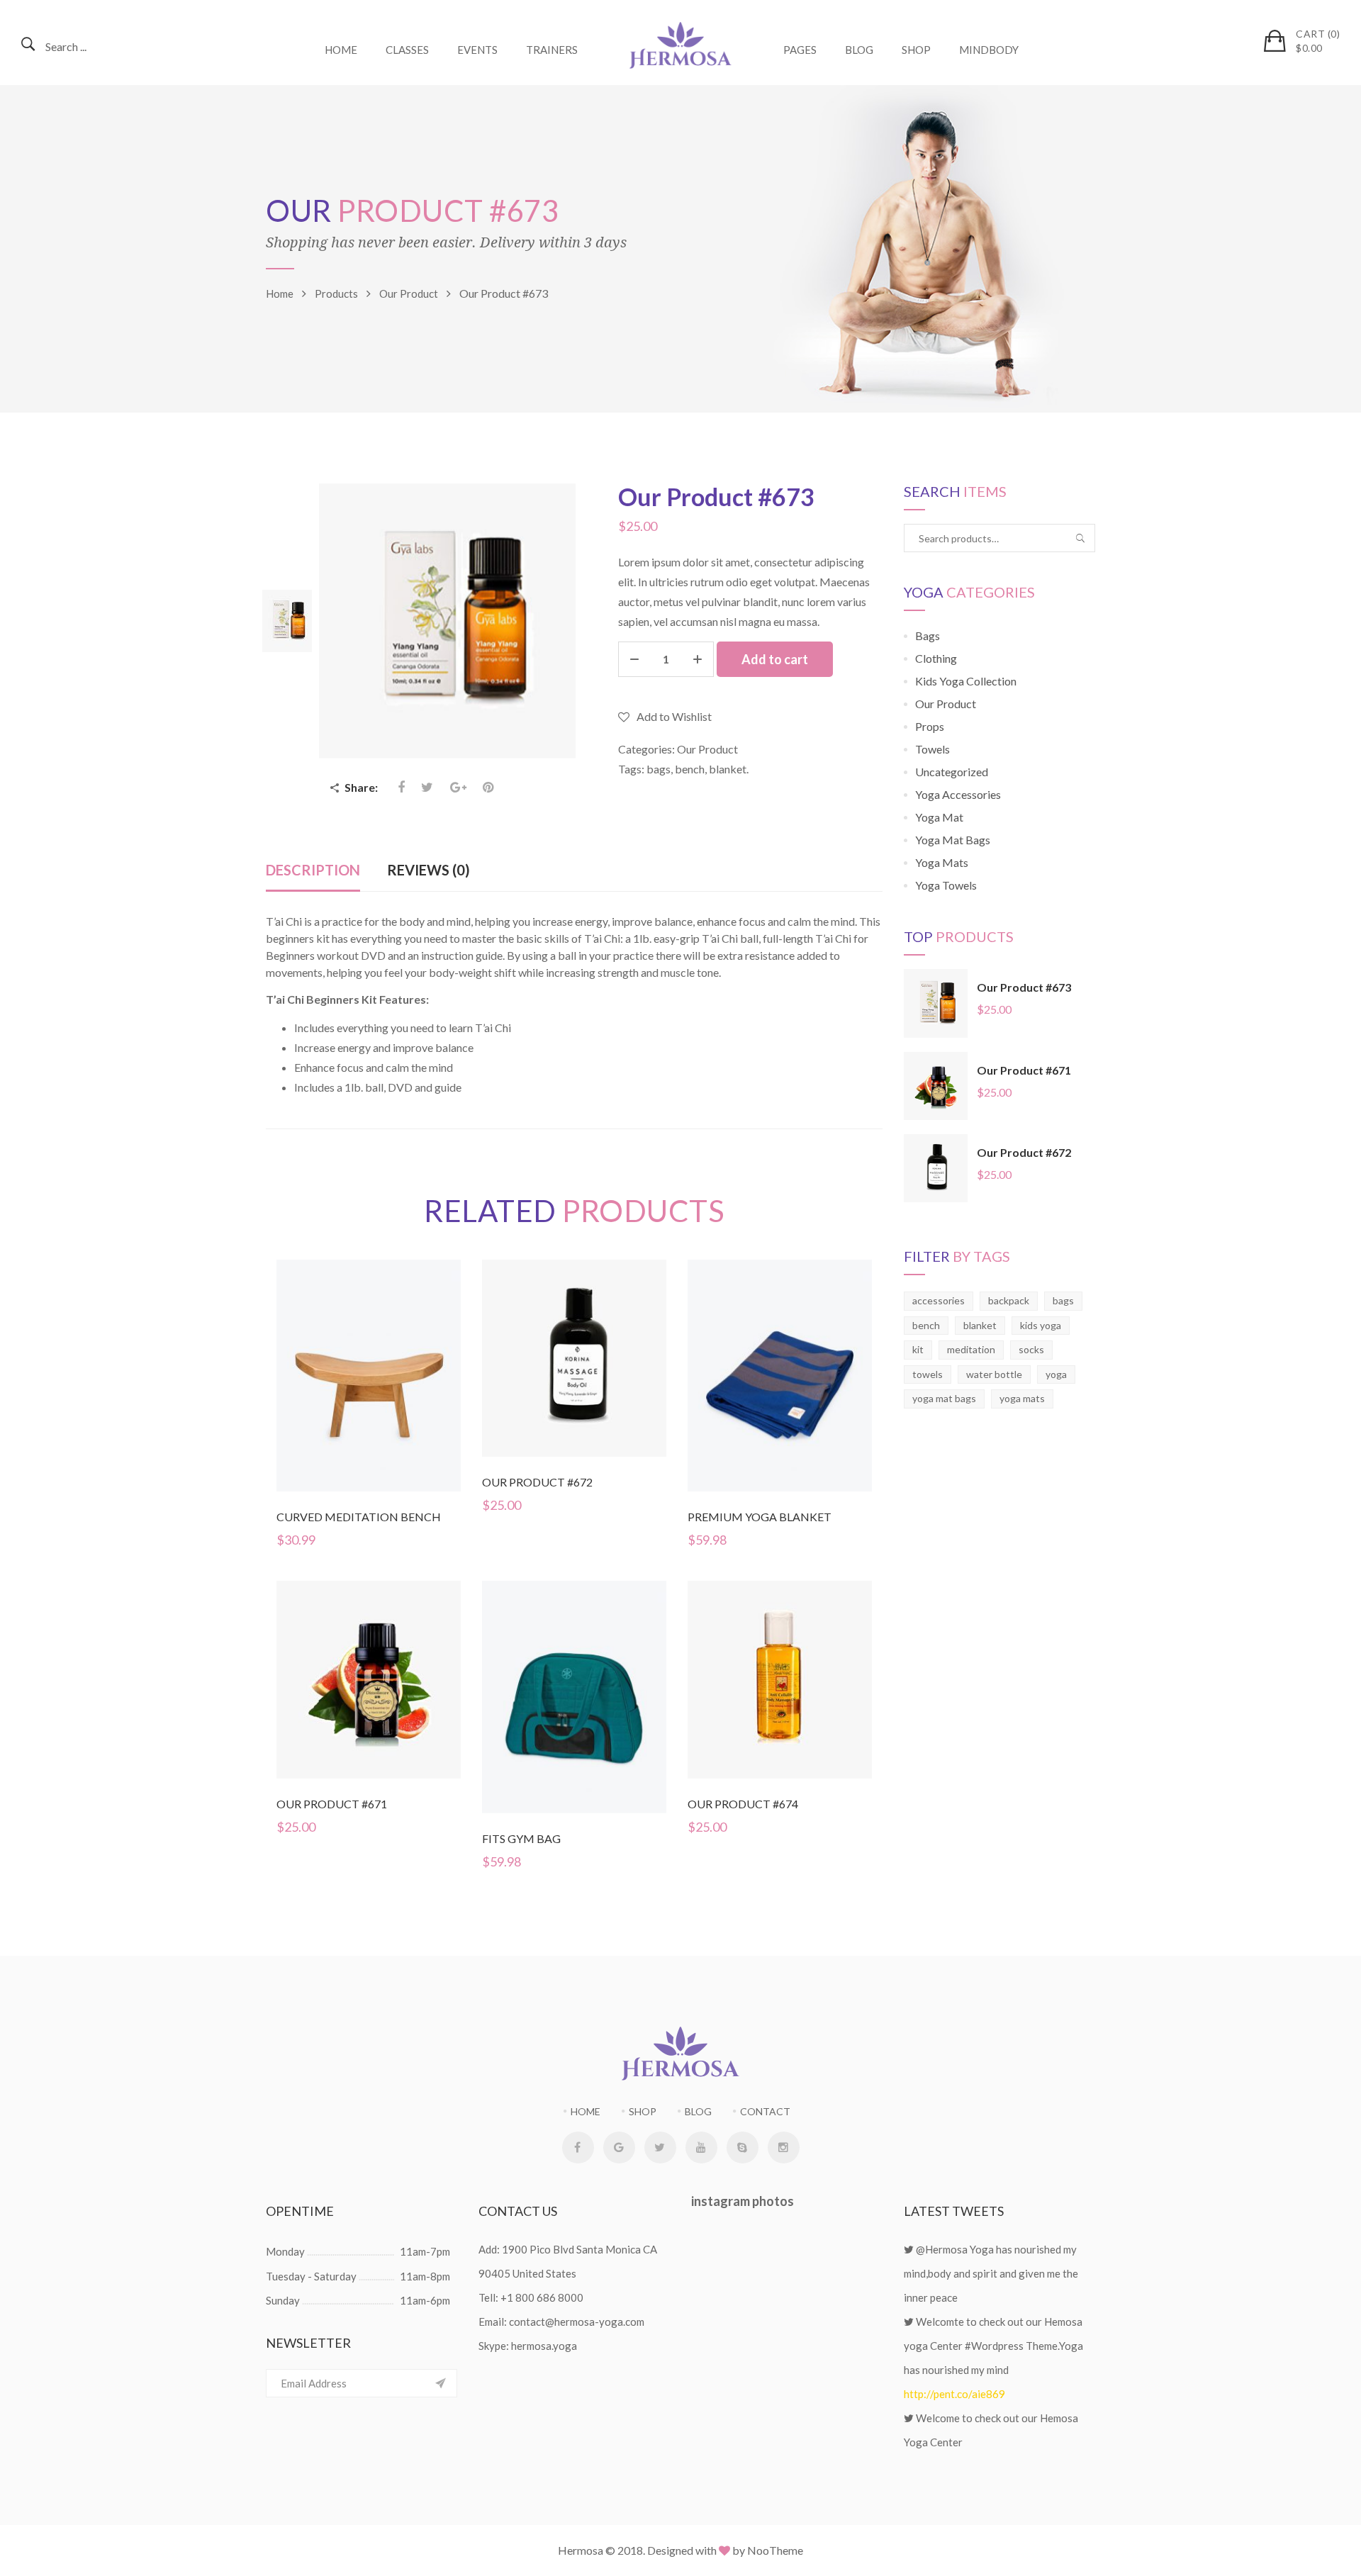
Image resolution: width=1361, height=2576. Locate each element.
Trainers (552, 50)
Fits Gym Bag (521, 1838)
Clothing (936, 658)
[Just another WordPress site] (680, 43)
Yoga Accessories (958, 794)
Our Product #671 (332, 1804)
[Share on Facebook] (403, 787)
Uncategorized (952, 772)
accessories (939, 1300)
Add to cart (775, 659)
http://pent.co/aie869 (954, 2394)
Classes (407, 50)
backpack (1009, 1300)
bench (690, 769)
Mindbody (989, 50)
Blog (859, 50)
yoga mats (1022, 1398)
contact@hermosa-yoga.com (577, 2322)
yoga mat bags (944, 1398)
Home (341, 50)
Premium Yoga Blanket (760, 1517)
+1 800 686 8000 (542, 2297)
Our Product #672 (537, 1482)
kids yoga (1041, 1325)
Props (930, 726)
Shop (916, 50)
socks (1031, 1349)
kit (918, 1349)
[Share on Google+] (459, 787)
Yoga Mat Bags (953, 840)
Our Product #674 (743, 1804)
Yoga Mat (939, 817)
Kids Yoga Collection (966, 681)
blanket (728, 769)
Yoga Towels (946, 885)
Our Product (707, 749)
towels (928, 1374)
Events (477, 50)
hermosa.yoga (544, 2346)
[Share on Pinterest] (488, 787)
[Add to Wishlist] (370, 1401)
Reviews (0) (429, 870)
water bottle (994, 1374)
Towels (932, 749)
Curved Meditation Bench (359, 1517)
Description (313, 870)
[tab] (313, 871)
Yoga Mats (942, 862)
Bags (928, 635)
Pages (800, 50)
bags (659, 769)
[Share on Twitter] (427, 787)
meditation (971, 1349)
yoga (1056, 1374)
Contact (765, 2111)
